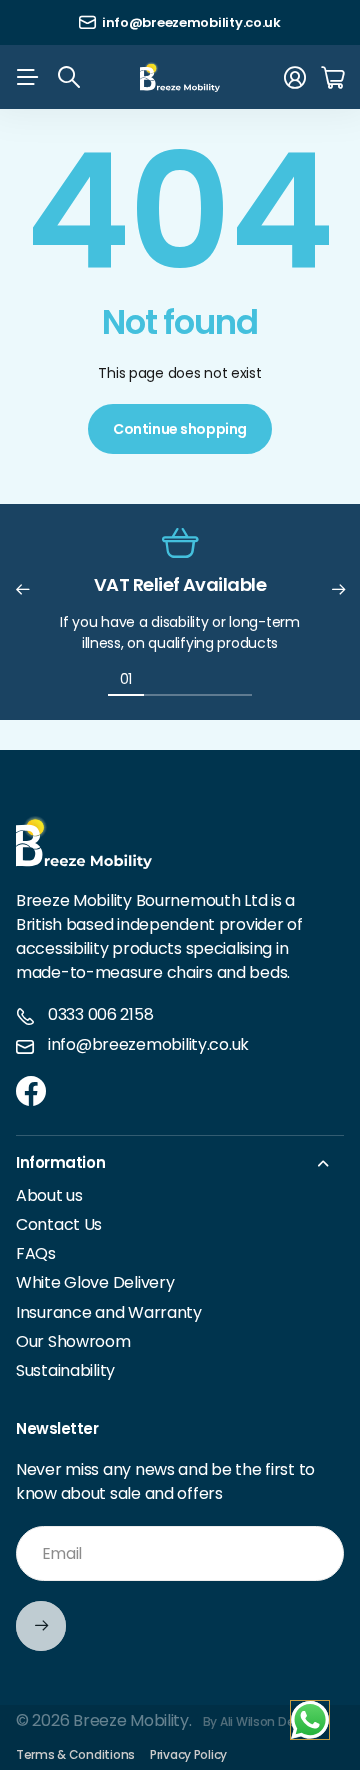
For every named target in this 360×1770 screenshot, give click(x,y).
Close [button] (180, 1163)
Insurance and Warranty (109, 1312)
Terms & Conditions (75, 1754)
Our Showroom (73, 1341)
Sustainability (65, 1370)
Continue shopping (180, 429)
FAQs (36, 1253)
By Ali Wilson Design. (262, 1721)
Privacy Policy (188, 1754)
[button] (22, 590)
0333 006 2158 (100, 1015)
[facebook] (31, 1091)
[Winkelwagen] (332, 77)
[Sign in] (295, 77)
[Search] (69, 77)
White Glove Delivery (95, 1282)
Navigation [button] (27, 77)
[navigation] (162, 678)
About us (49, 1195)
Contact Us (59, 1224)
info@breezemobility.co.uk (148, 1045)
